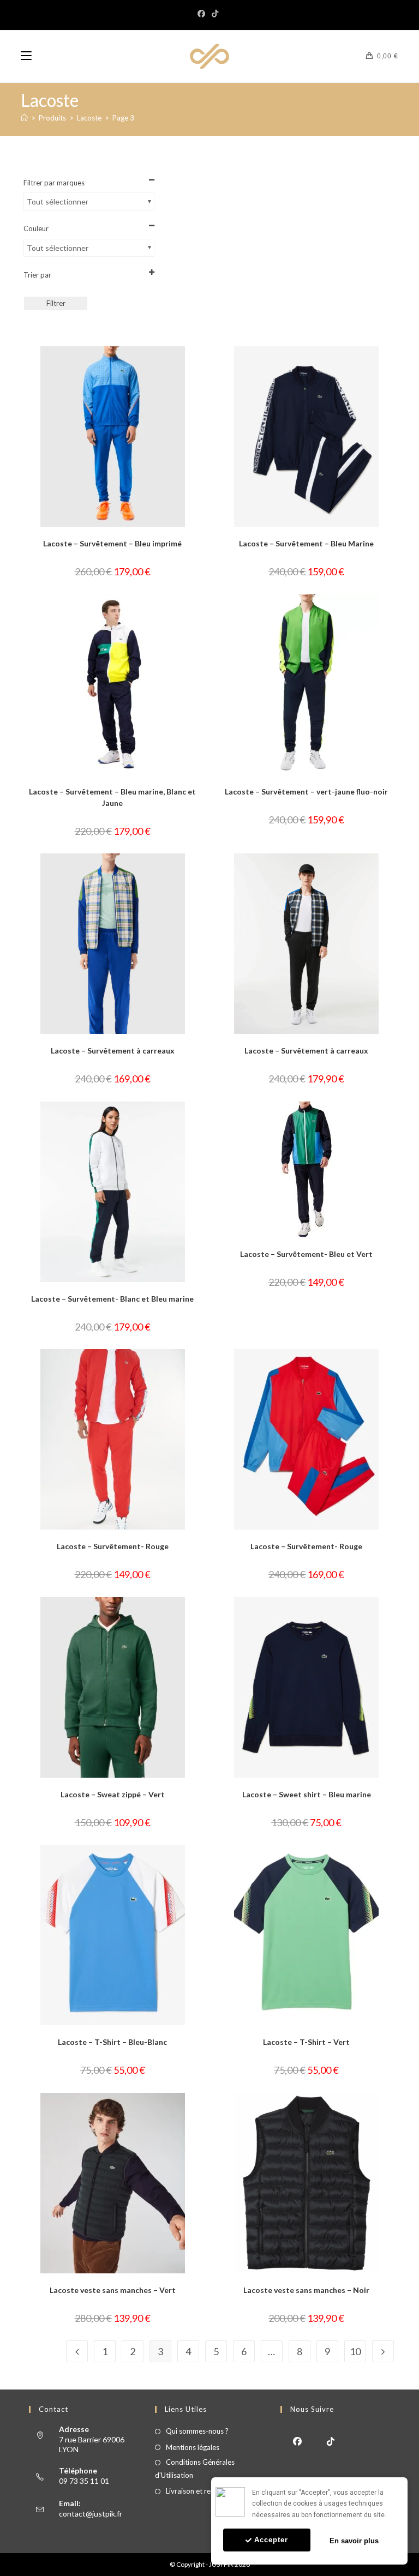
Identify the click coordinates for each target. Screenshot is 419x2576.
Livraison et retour (195, 2491)
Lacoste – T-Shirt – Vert (306, 2042)
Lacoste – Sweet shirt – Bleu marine (307, 1794)
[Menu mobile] (26, 56)
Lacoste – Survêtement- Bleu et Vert (306, 1254)
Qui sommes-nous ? (197, 2431)
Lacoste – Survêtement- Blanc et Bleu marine (112, 1299)
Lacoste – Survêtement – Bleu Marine (306, 543)
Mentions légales (193, 2447)
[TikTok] (215, 14)
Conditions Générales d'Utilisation (195, 2468)
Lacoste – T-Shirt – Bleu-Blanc (112, 2042)
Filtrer (56, 303)
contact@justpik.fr (91, 2514)
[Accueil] (24, 118)
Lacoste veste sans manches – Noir (306, 2290)
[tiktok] (330, 2440)
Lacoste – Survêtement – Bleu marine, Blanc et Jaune (112, 797)
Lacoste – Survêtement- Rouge (113, 1546)
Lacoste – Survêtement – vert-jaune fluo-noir (306, 792)
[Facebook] (203, 14)
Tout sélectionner (58, 201)
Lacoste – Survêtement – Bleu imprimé (112, 543)
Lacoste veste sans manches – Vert (113, 2290)
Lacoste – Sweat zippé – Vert (113, 1794)
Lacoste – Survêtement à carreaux (113, 1051)
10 (355, 2351)
